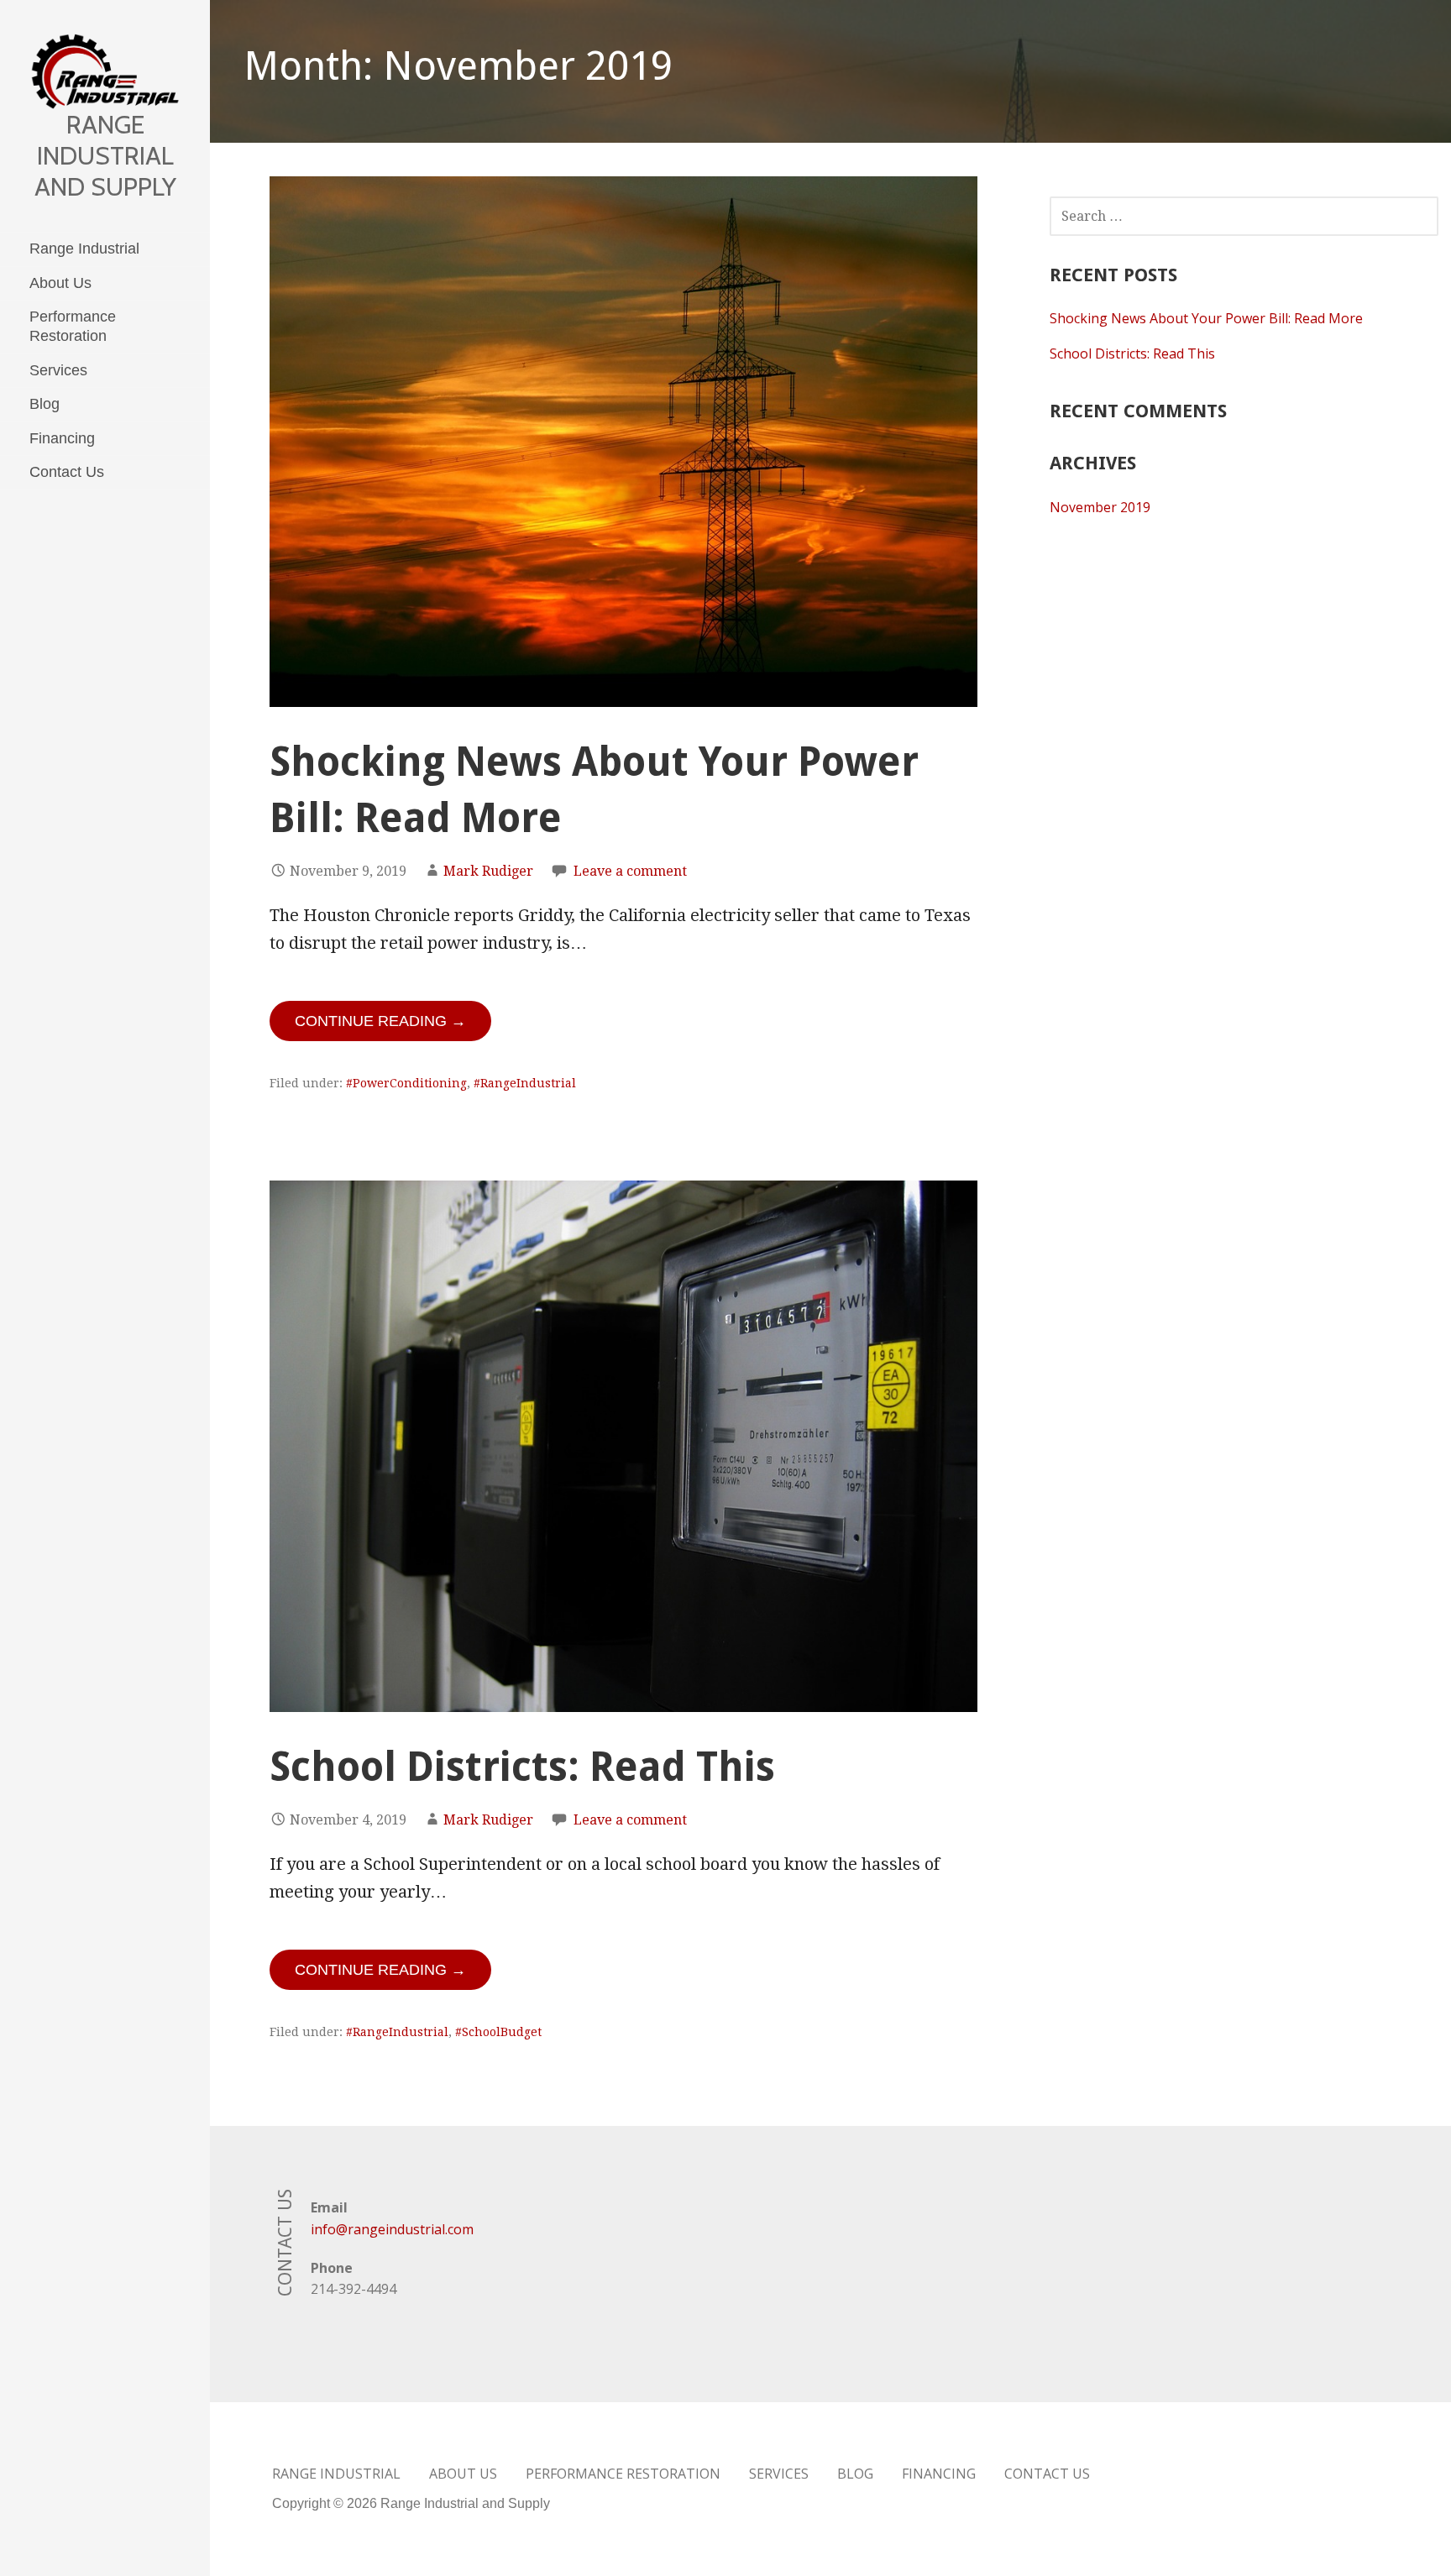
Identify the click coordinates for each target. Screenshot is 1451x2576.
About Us (60, 283)
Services (58, 370)
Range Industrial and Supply (105, 156)
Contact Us (67, 472)
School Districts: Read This (522, 1767)
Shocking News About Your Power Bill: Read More (1206, 318)
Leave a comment (630, 871)
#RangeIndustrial (525, 1083)
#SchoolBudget (498, 2032)
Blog (45, 404)
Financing (62, 438)
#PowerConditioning (406, 1083)
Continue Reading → (380, 1021)
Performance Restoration (73, 326)
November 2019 (1100, 507)
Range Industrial (84, 249)
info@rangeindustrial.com (392, 2229)
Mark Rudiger (488, 871)
